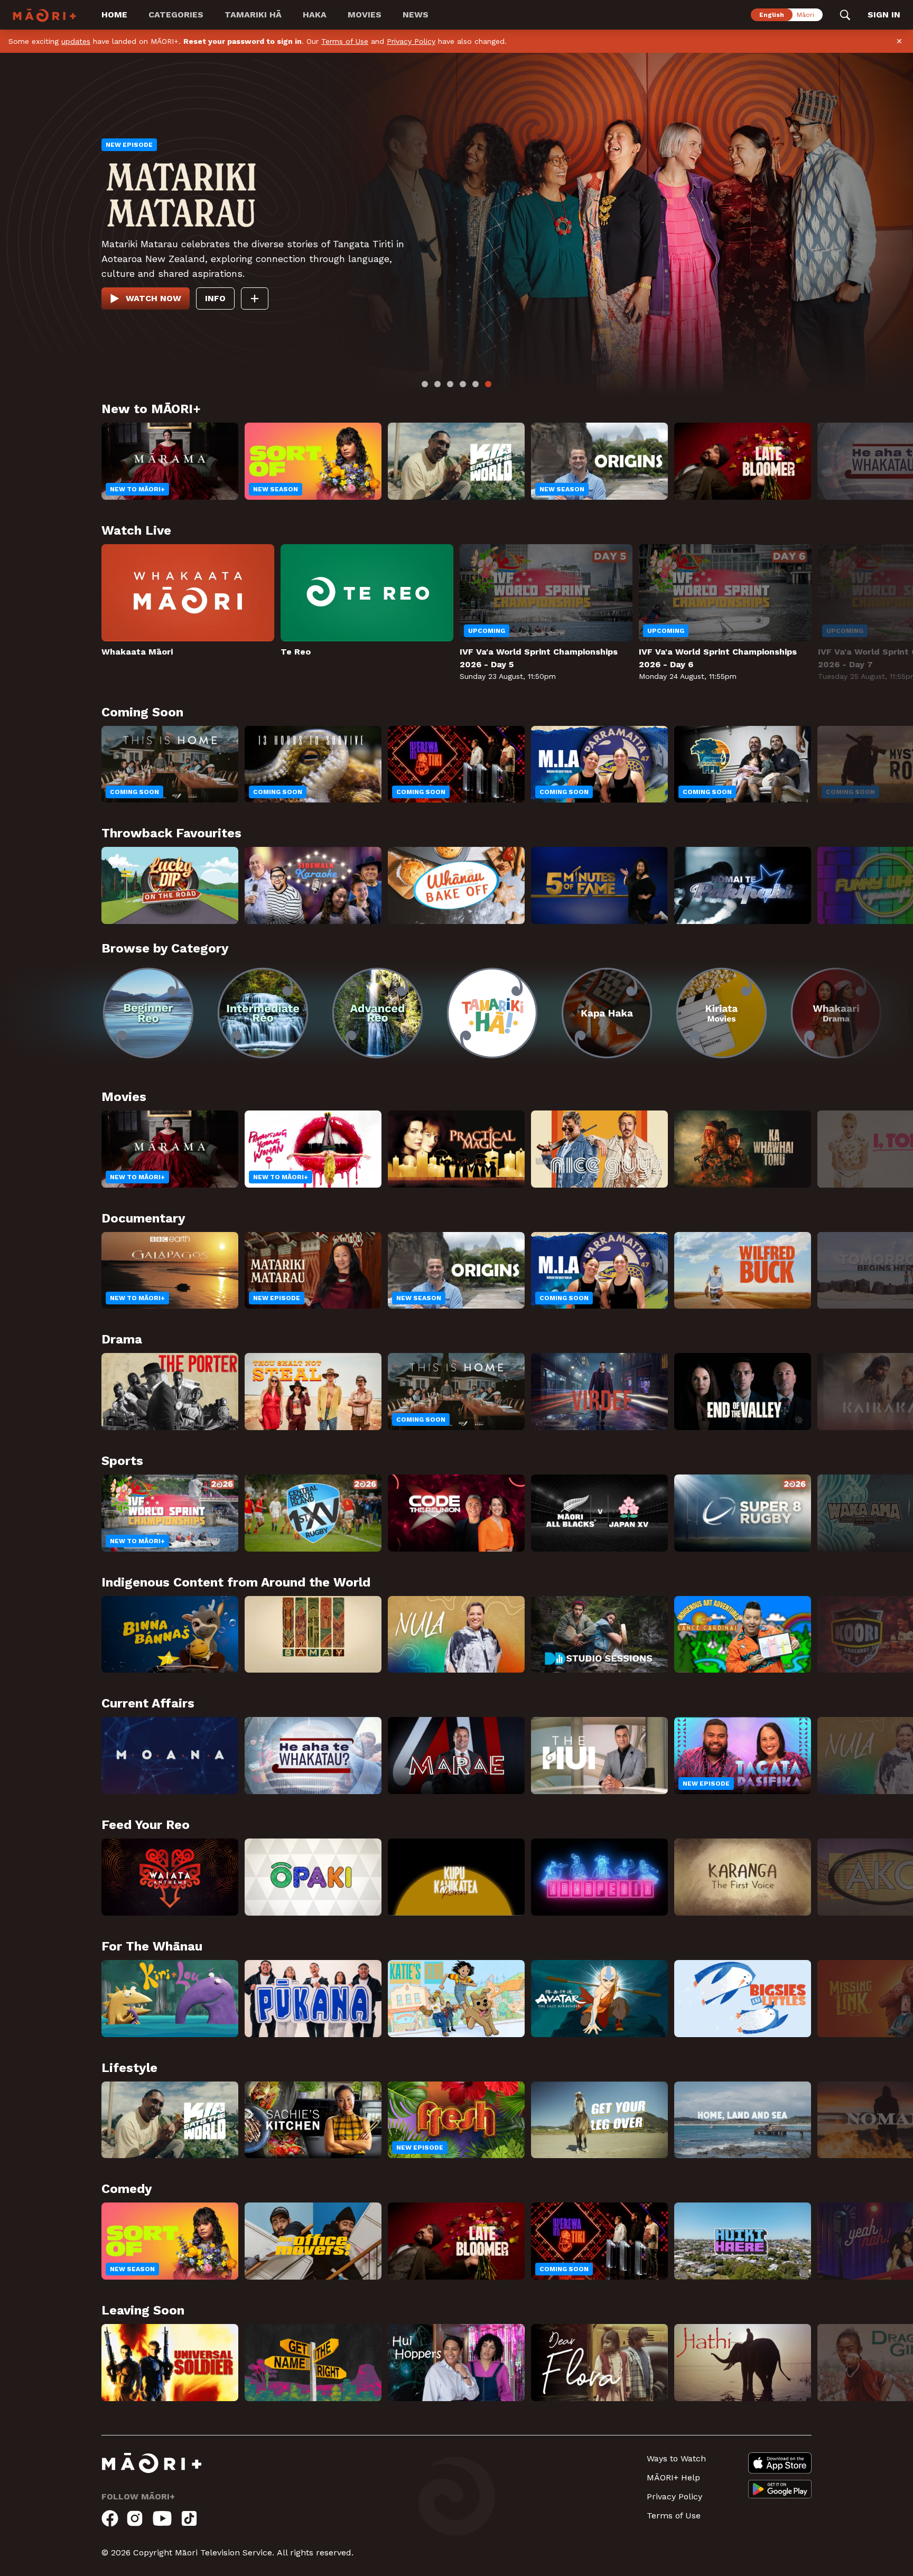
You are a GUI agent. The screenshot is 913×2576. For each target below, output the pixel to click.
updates (76, 41)
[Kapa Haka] (780, 1032)
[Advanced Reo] (474, 1032)
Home (114, 15)
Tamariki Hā (253, 15)
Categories (176, 15)
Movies (365, 15)
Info (229, 301)
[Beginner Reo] (167, 1032)
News (416, 15)
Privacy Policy (411, 41)
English (772, 15)
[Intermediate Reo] (321, 1032)
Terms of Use (345, 41)
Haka (315, 15)
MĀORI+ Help (673, 2516)
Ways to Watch (676, 2497)
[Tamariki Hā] (627, 1032)
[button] (51, 1025)
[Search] (845, 15)
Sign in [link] (884, 15)
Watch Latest (160, 301)
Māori (805, 15)
